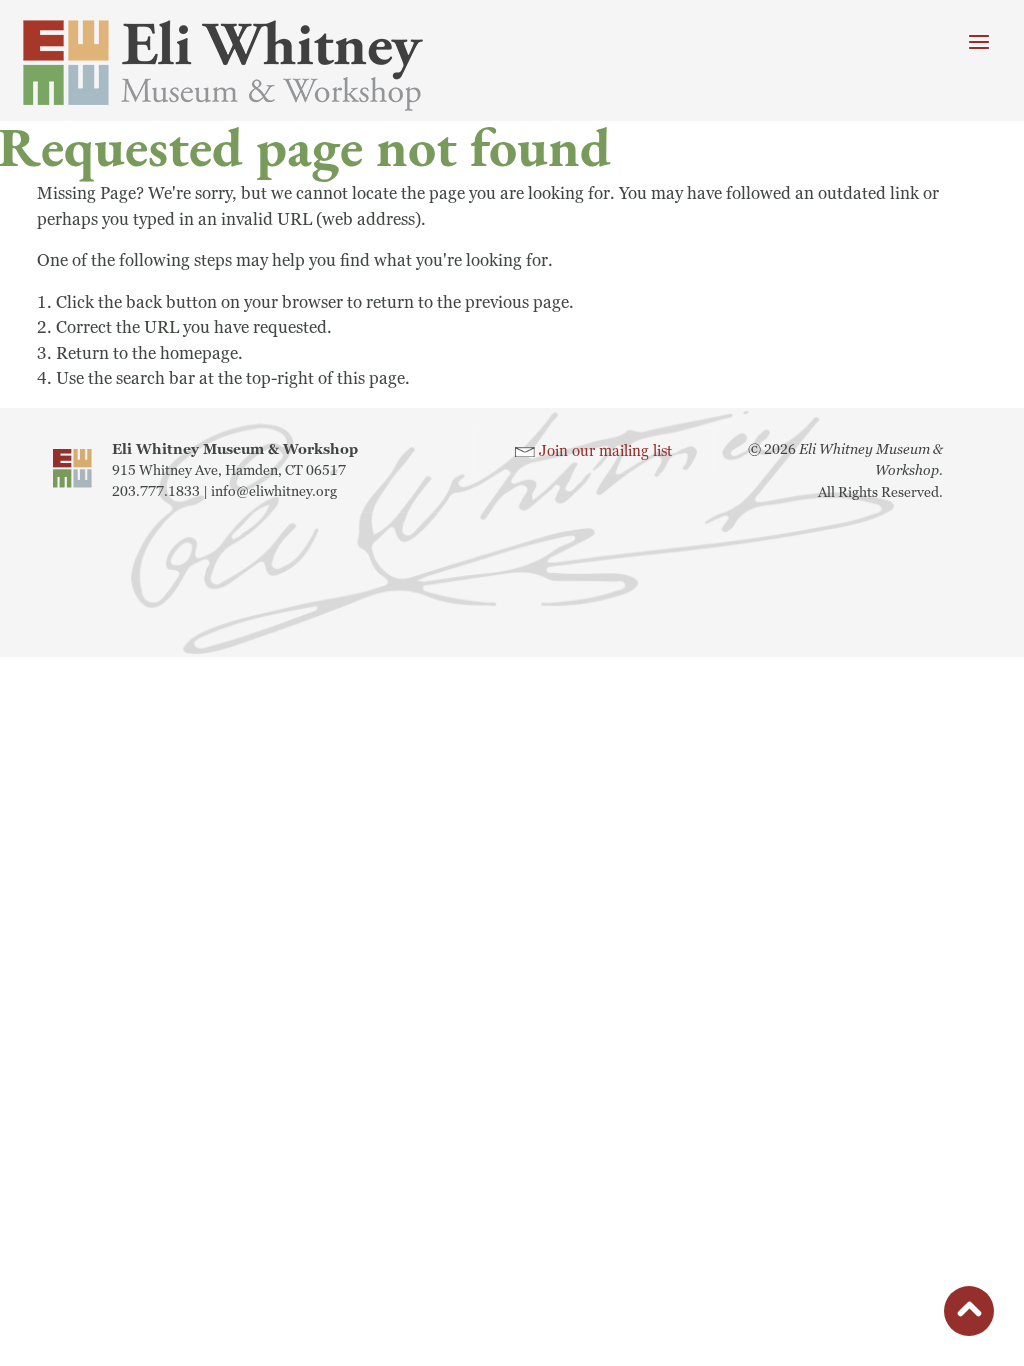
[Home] (250, 65)
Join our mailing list (605, 451)
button (969, 1314)
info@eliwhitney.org (274, 491)
